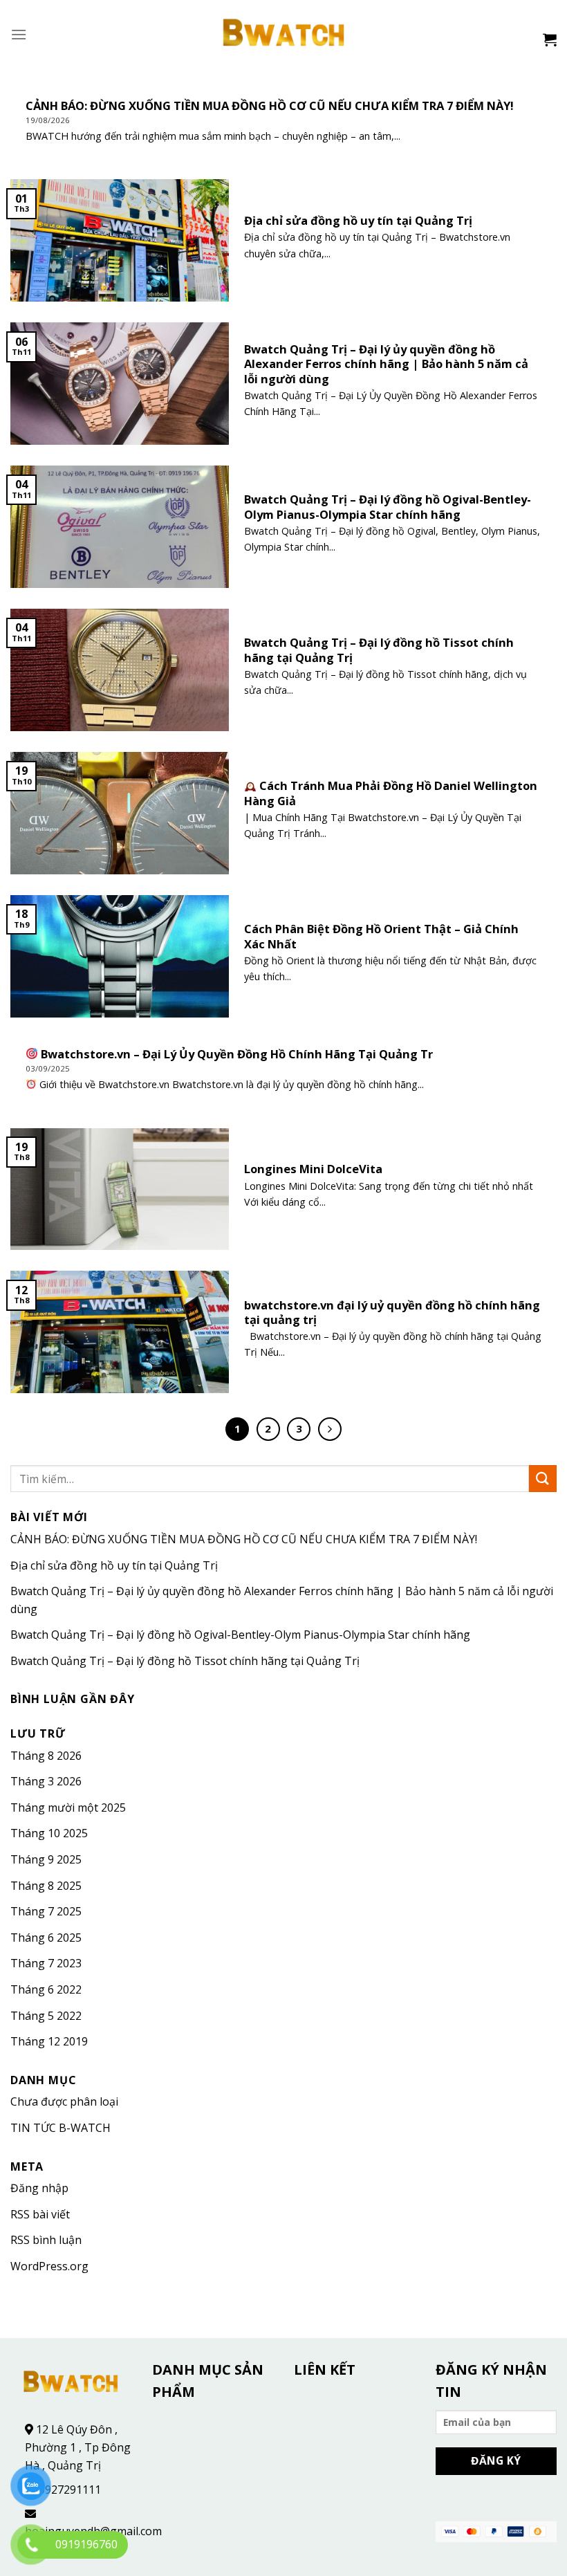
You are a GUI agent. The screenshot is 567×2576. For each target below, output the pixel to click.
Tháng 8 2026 (46, 1756)
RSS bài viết (40, 2214)
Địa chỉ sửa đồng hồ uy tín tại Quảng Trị (114, 1565)
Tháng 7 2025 (46, 1911)
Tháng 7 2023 (46, 1963)
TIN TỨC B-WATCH (61, 2128)
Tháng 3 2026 (46, 1781)
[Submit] (543, 1479)
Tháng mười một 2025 (68, 1807)
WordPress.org (49, 2266)
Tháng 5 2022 (46, 2016)
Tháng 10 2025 (49, 1833)
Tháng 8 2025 (46, 1886)
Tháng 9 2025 (46, 1859)
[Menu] (19, 34)
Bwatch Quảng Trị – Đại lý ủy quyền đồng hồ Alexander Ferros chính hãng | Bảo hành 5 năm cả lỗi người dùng (282, 1600)
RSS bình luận (46, 2240)
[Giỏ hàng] (550, 39)
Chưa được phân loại (64, 2101)
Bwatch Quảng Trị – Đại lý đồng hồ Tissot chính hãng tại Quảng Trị (185, 1661)
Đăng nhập (39, 2188)
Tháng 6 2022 (46, 1989)
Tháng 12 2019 (49, 2041)
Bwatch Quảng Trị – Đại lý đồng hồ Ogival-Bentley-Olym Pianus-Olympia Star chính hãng (240, 1635)
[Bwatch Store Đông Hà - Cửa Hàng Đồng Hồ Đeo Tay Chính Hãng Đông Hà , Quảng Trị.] (284, 35)
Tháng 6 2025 (46, 1938)
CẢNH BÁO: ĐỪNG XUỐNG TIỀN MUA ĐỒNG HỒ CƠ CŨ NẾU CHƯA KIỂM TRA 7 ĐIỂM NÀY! (244, 1539)
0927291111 (70, 2490)
